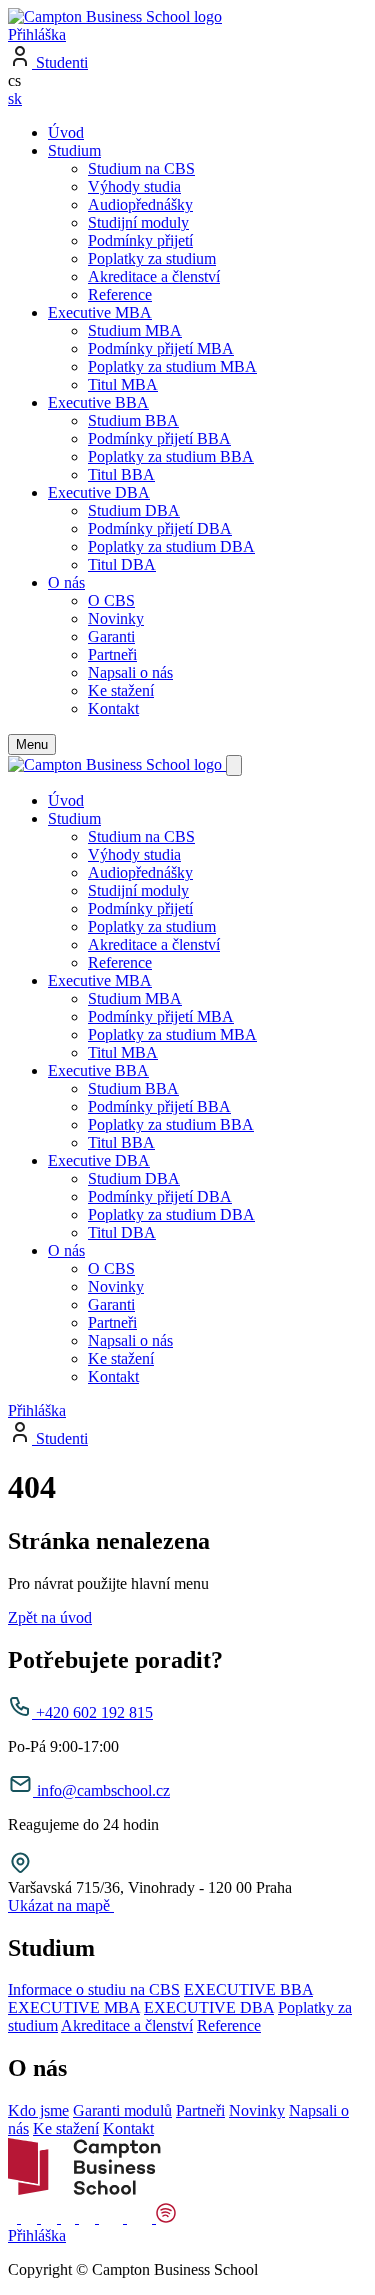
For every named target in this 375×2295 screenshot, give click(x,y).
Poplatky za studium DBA (171, 546)
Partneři (112, 654)
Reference (120, 294)
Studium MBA (135, 330)
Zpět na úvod (50, 1617)
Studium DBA (134, 510)
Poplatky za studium (152, 258)
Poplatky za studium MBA (172, 366)
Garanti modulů (122, 2110)
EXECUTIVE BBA (248, 1989)
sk (15, 98)
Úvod (66, 132)
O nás (66, 582)
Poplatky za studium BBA (171, 456)
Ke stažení (121, 690)
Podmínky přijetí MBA (161, 348)
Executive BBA (98, 402)
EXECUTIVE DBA (209, 2007)
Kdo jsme (38, 2110)
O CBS (111, 600)
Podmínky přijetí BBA (159, 438)
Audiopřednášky (140, 204)
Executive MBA (100, 312)
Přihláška (37, 34)
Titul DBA (122, 564)
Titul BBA (121, 474)
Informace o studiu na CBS (94, 1989)
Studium (74, 150)
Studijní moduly (138, 222)
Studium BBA (133, 420)
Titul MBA (123, 384)
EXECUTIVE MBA (74, 2007)
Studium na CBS (141, 168)
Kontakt (113, 708)
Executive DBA (99, 492)
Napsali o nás (130, 672)
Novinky (116, 618)
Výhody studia (134, 186)
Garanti (111, 636)
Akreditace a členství (154, 276)
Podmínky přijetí (140, 240)
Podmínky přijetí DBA (160, 528)
